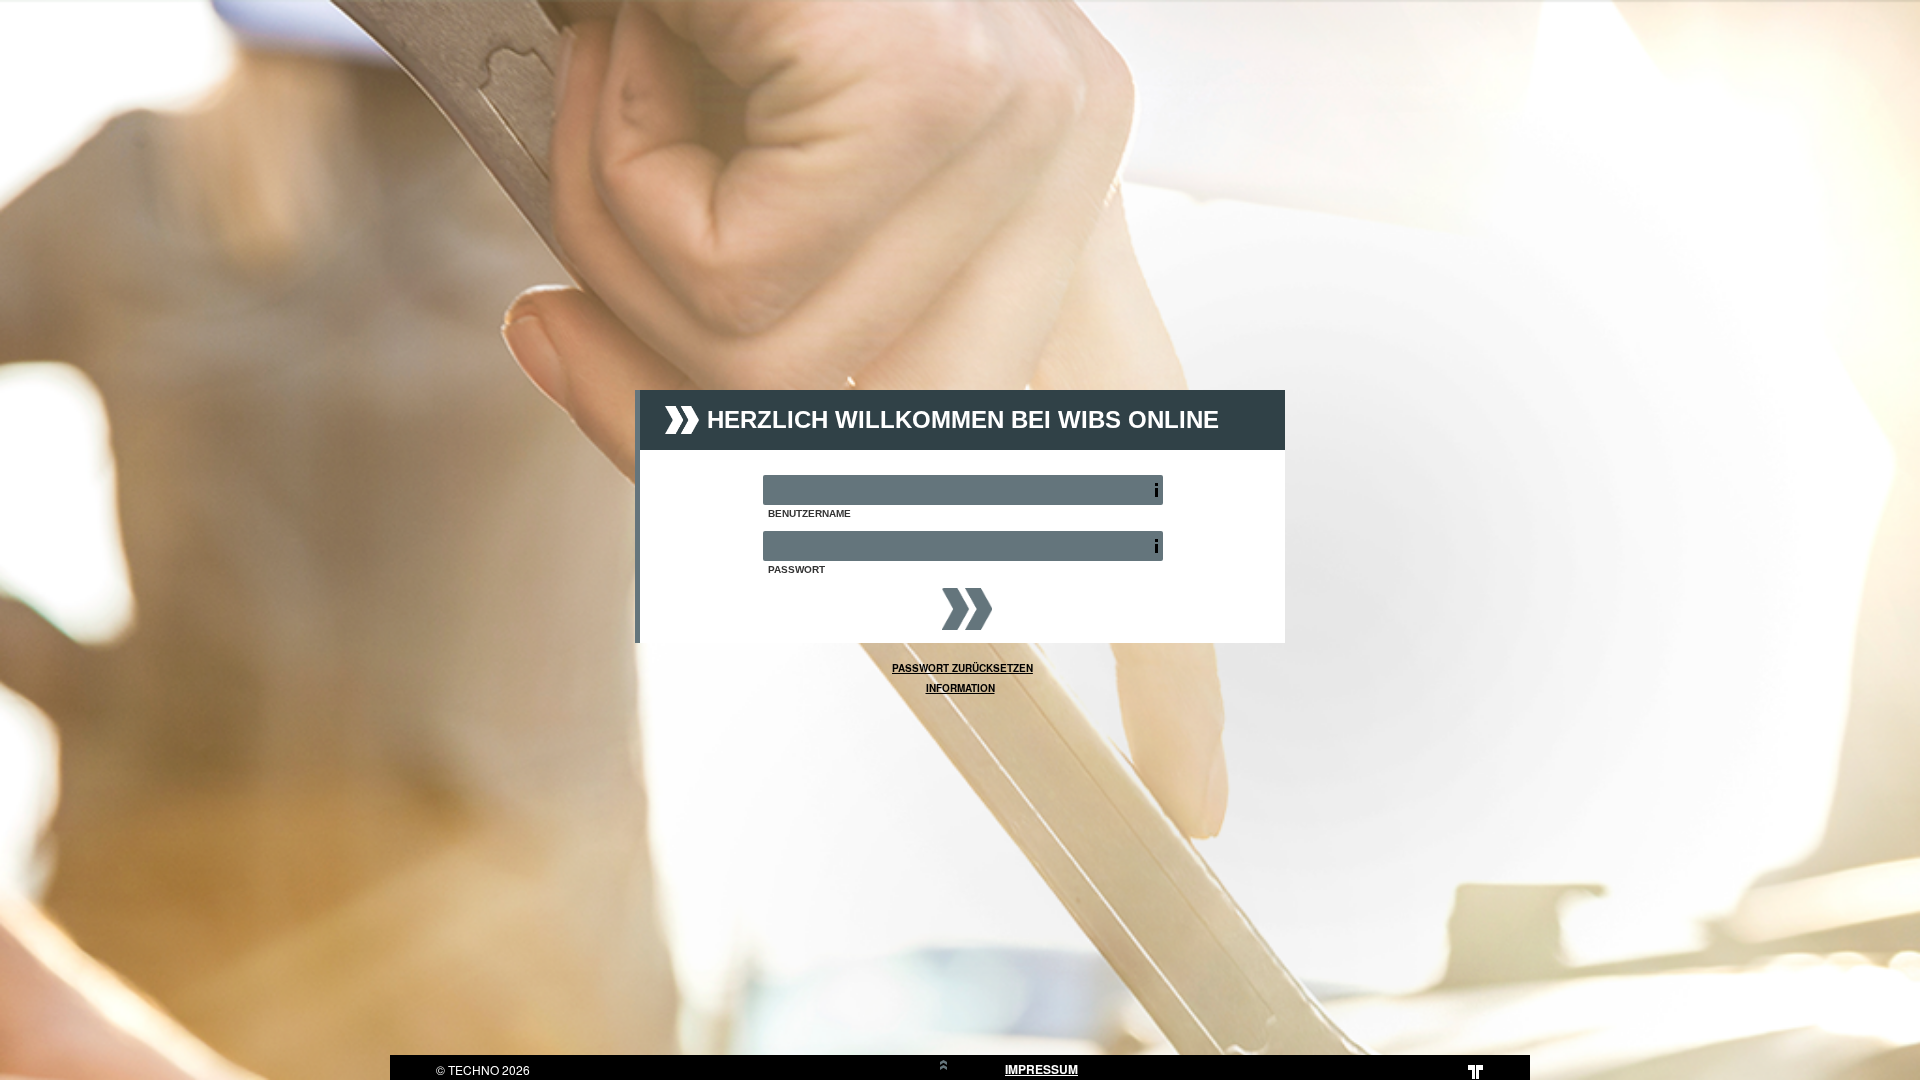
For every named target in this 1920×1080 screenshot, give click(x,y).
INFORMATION (960, 688)
